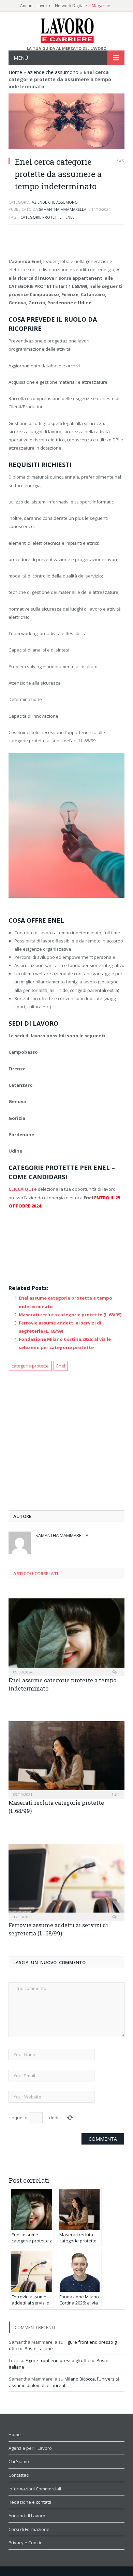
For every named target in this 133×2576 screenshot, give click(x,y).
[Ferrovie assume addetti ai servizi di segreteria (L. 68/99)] (66, 1882)
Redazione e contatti (30, 2502)
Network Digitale (71, 6)
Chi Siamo (19, 2461)
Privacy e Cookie (26, 2543)
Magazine (101, 6)
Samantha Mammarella (63, 209)
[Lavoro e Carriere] (67, 29)
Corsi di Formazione (29, 2529)
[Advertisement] (66, 242)
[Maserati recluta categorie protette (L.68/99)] (66, 1759)
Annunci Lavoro (35, 6)
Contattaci (19, 2475)
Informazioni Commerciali (35, 2489)
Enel (70, 217)
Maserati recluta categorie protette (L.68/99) (70, 1315)
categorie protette (41, 217)
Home (15, 72)
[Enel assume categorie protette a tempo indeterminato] (66, 1636)
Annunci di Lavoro (27, 2516)
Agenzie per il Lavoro (30, 2448)
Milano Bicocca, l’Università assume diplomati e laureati (64, 2382)
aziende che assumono (53, 72)
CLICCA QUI (21, 1189)
